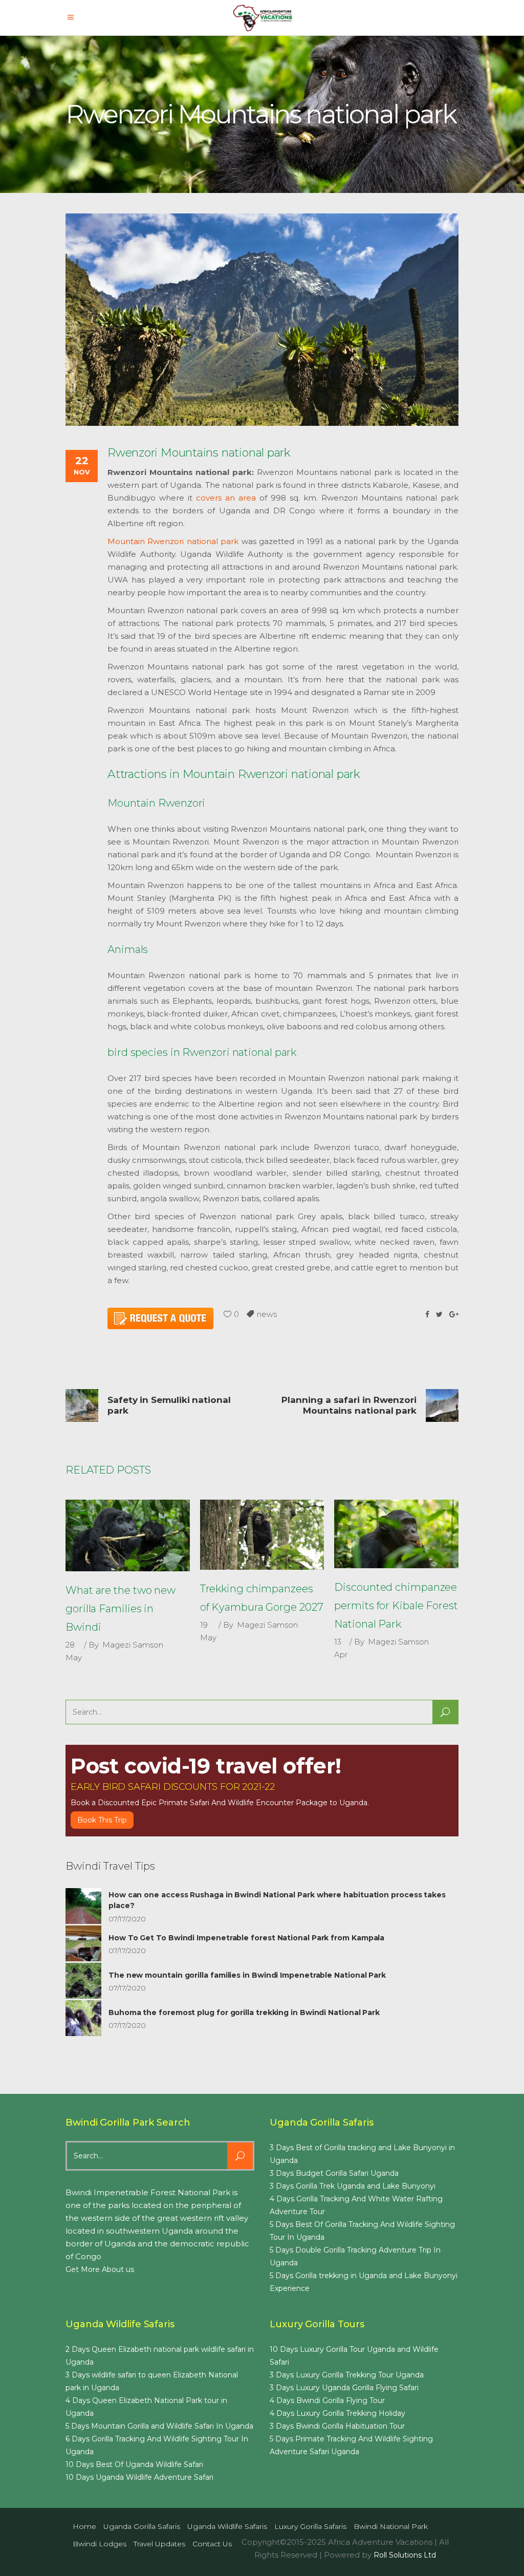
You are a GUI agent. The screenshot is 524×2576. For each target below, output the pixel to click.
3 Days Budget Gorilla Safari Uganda (334, 2173)
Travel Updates (159, 2544)
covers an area (226, 498)
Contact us (212, 2544)
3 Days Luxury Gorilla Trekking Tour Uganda (347, 2375)
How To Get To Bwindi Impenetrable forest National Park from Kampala (246, 1938)
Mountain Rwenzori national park (173, 541)
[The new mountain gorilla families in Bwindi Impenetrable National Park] (83, 1981)
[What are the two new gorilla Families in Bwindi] (128, 1535)
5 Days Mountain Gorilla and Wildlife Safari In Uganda (159, 2426)
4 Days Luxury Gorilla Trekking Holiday (337, 2413)
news (267, 1314)
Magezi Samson (133, 1645)
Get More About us (100, 2269)
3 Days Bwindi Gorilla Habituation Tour (337, 2426)
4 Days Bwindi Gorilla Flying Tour (327, 2400)
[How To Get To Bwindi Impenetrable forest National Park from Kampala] (83, 1943)
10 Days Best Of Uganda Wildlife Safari (134, 2464)
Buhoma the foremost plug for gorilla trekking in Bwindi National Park (244, 2012)
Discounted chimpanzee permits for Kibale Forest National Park (396, 1606)
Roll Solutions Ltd (405, 2555)
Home (84, 2526)
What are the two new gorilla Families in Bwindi (121, 1609)
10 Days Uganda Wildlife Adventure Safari (139, 2477)
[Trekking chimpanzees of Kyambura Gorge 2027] (262, 1535)
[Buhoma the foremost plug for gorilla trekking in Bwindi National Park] (83, 2018)
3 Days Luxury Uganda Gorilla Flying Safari (344, 2388)
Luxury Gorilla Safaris (310, 2526)
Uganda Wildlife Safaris (227, 2526)
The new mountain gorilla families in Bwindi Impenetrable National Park (247, 1975)
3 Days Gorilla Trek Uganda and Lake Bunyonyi (353, 2186)
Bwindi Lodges (100, 2544)
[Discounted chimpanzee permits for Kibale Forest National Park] (396, 1534)
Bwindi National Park (391, 2526)
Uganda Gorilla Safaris (142, 2526)
